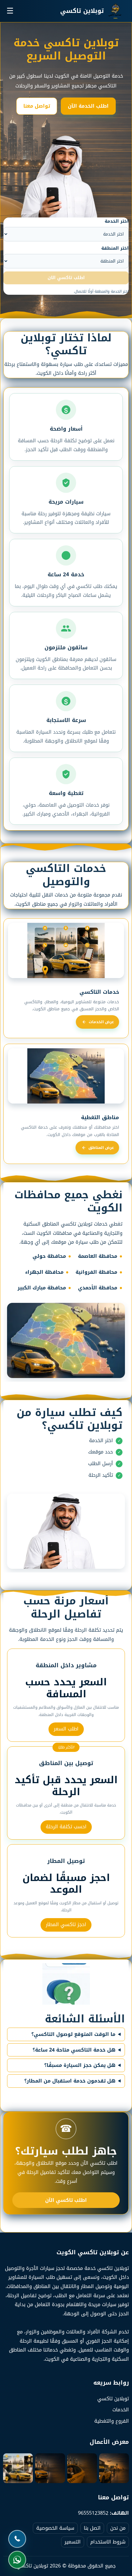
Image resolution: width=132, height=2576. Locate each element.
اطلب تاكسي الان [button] (66, 278)
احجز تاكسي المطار (66, 1924)
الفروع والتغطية (112, 2421)
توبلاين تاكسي (113, 2399)
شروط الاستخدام (108, 2542)
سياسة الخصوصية (55, 2528)
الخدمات (121, 2410)
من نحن (118, 2528)
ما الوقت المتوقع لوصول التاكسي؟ (73, 2034)
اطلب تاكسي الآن (66, 2200)
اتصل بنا (92, 2528)
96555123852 (93, 2513)
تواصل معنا (37, 106)
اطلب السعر (66, 1729)
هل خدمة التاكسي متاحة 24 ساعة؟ (74, 2050)
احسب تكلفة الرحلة (66, 1827)
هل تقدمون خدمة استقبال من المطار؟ (70, 2081)
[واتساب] (17, 2560)
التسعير (73, 2542)
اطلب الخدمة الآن (88, 106)
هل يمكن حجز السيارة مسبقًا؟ (80, 2065)
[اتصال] (17, 2539)
